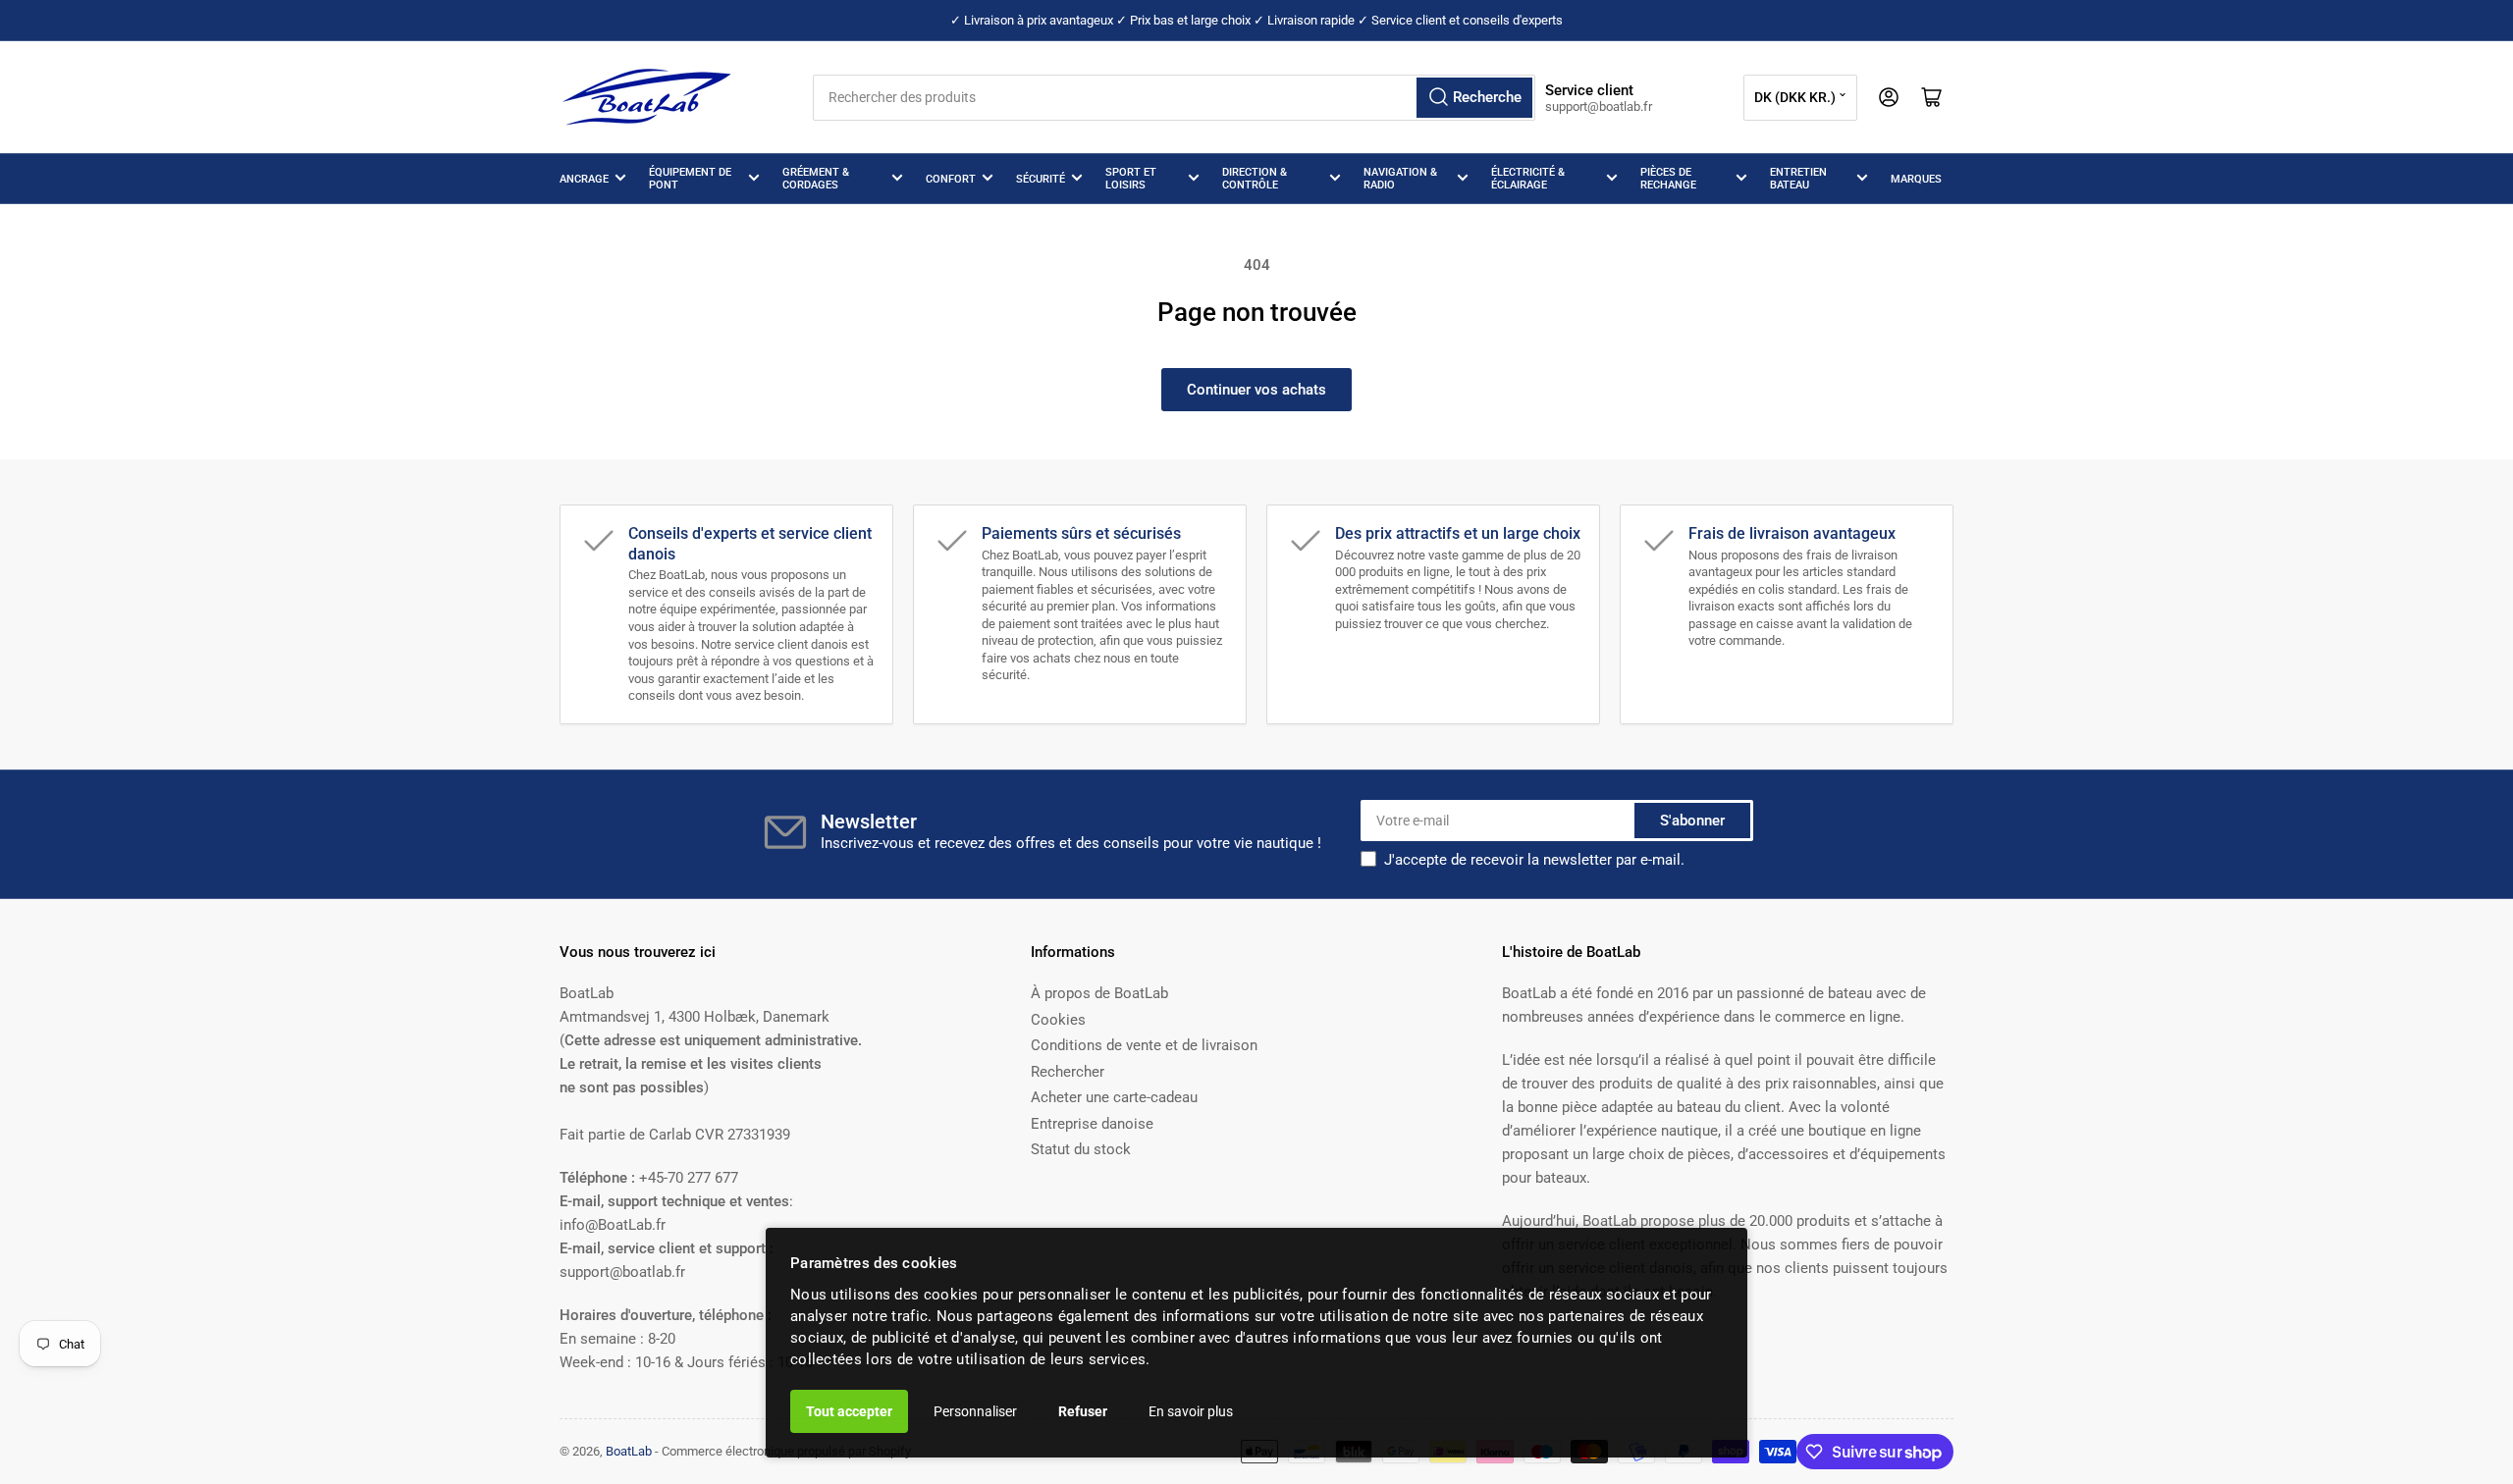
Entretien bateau (1798, 179)
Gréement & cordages (816, 179)
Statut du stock (1081, 1149)
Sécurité (1041, 179)
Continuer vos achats (1256, 390)
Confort (951, 179)
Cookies (1058, 1020)
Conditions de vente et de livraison (1144, 1045)
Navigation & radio (1400, 179)
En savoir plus (1191, 1411)
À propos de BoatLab (1099, 993)
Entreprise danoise (1092, 1124)
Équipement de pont (690, 179)
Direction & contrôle (1255, 179)
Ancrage (584, 179)
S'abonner (1692, 821)
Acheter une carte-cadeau (1114, 1097)
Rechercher (1068, 1072)
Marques (1916, 179)
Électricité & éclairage (1528, 179)
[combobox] (1174, 98)
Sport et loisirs (1131, 179)
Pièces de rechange (1668, 179)
